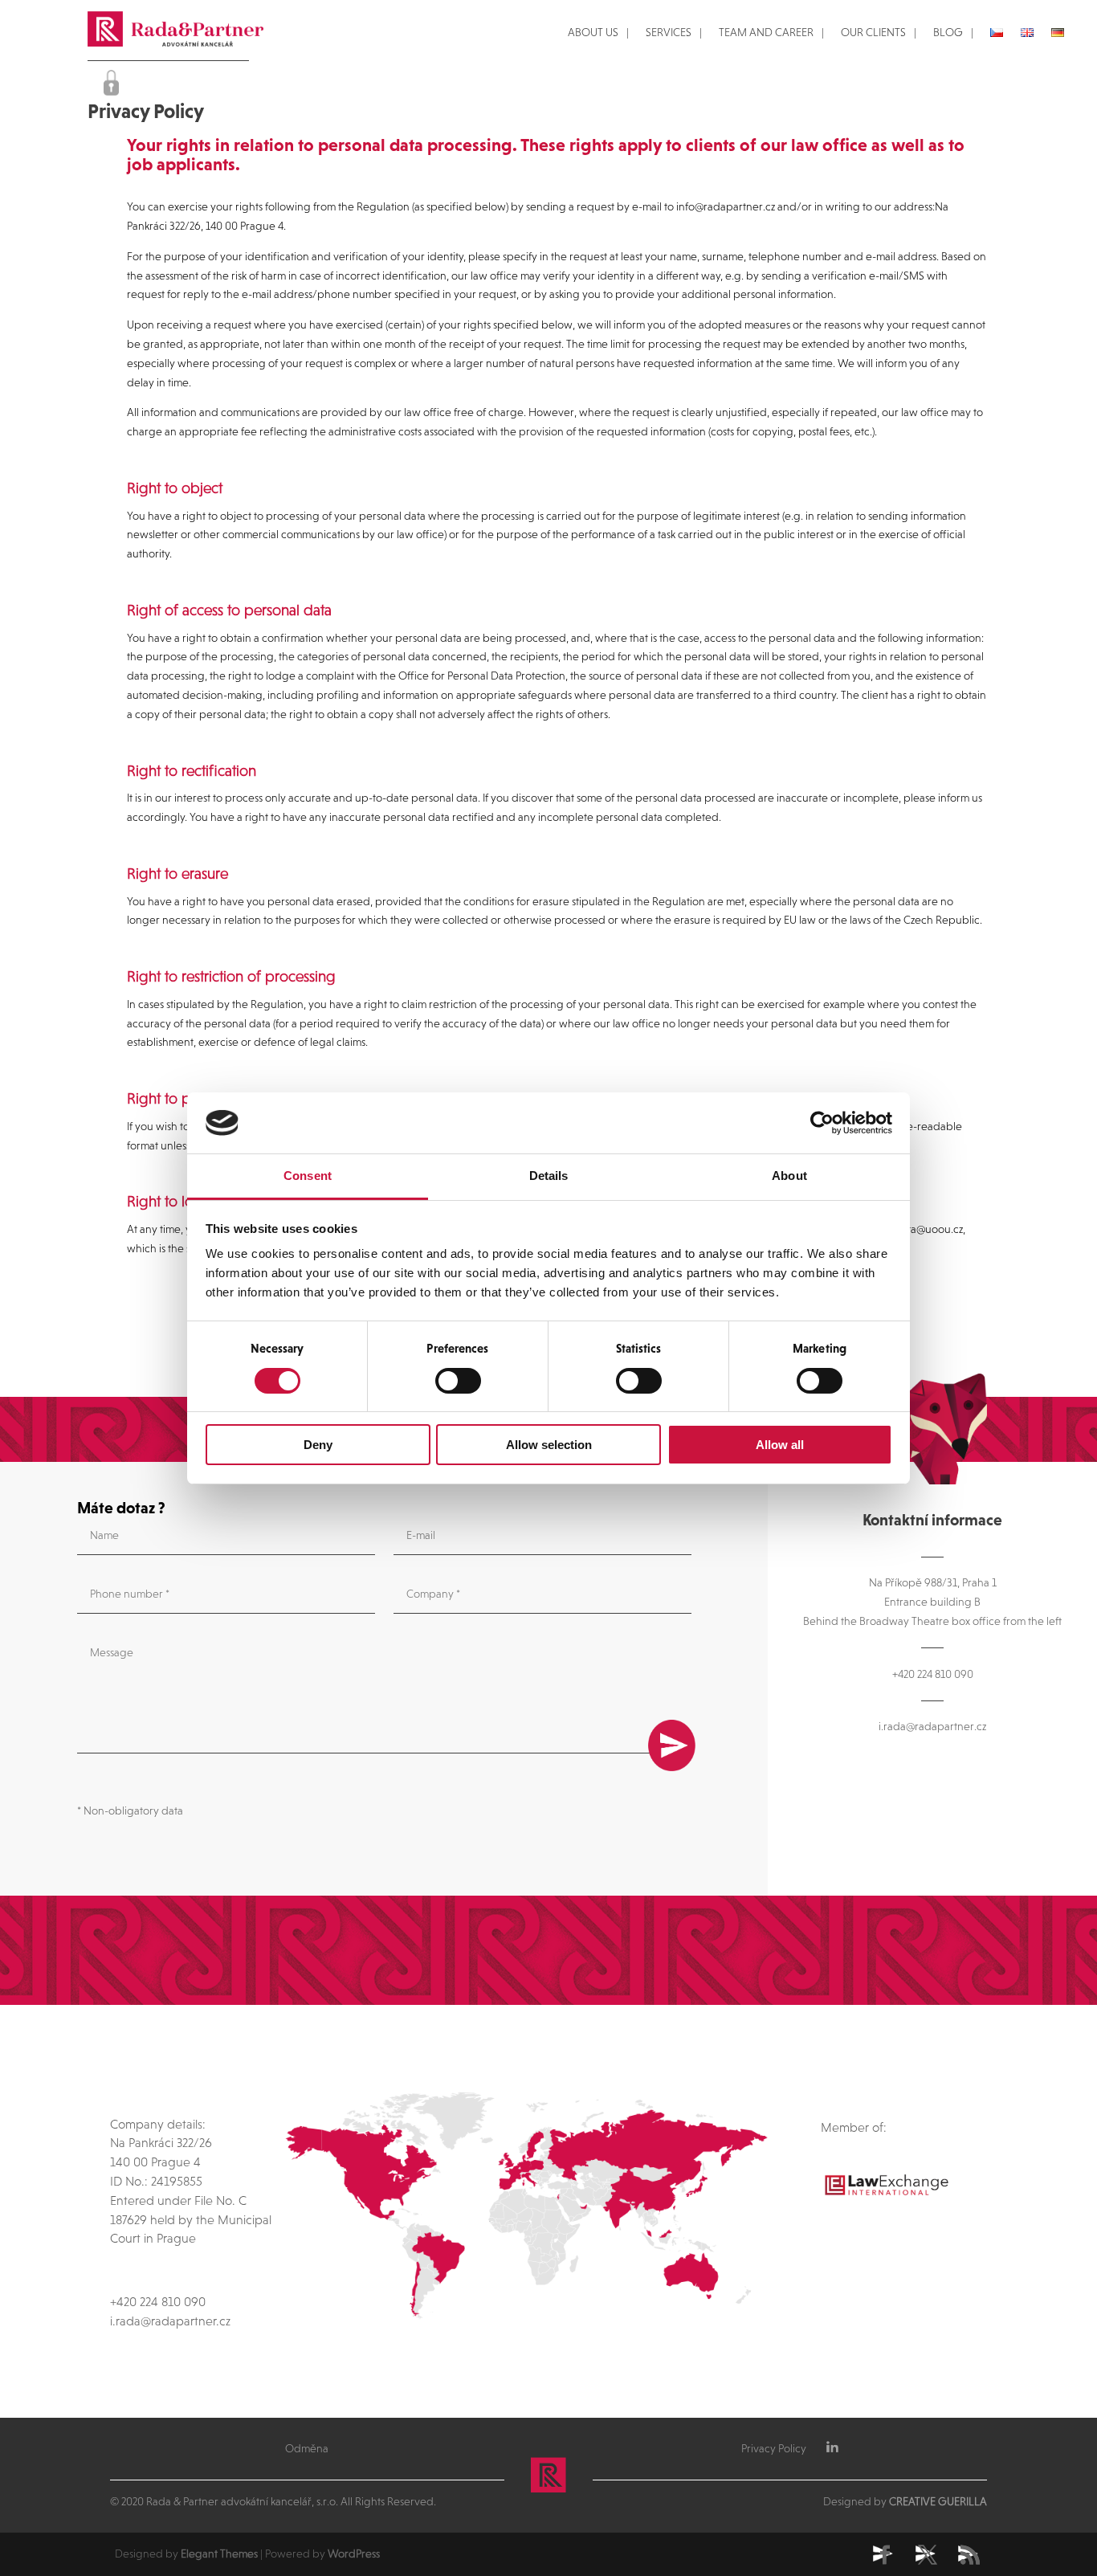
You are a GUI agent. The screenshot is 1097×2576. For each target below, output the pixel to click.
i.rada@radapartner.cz (932, 1726)
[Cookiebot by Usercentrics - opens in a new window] (822, 1123)
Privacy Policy (774, 2448)
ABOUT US (593, 33)
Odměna (307, 2448)
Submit (672, 1745)
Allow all (780, 1445)
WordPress (354, 2554)
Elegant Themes (219, 2554)
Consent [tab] (308, 1176)
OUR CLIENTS (873, 33)
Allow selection (549, 1445)
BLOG (948, 33)
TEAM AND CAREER (766, 33)
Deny (318, 1445)
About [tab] (789, 1176)
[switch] (458, 1381)
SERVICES (669, 33)
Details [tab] (549, 1176)
